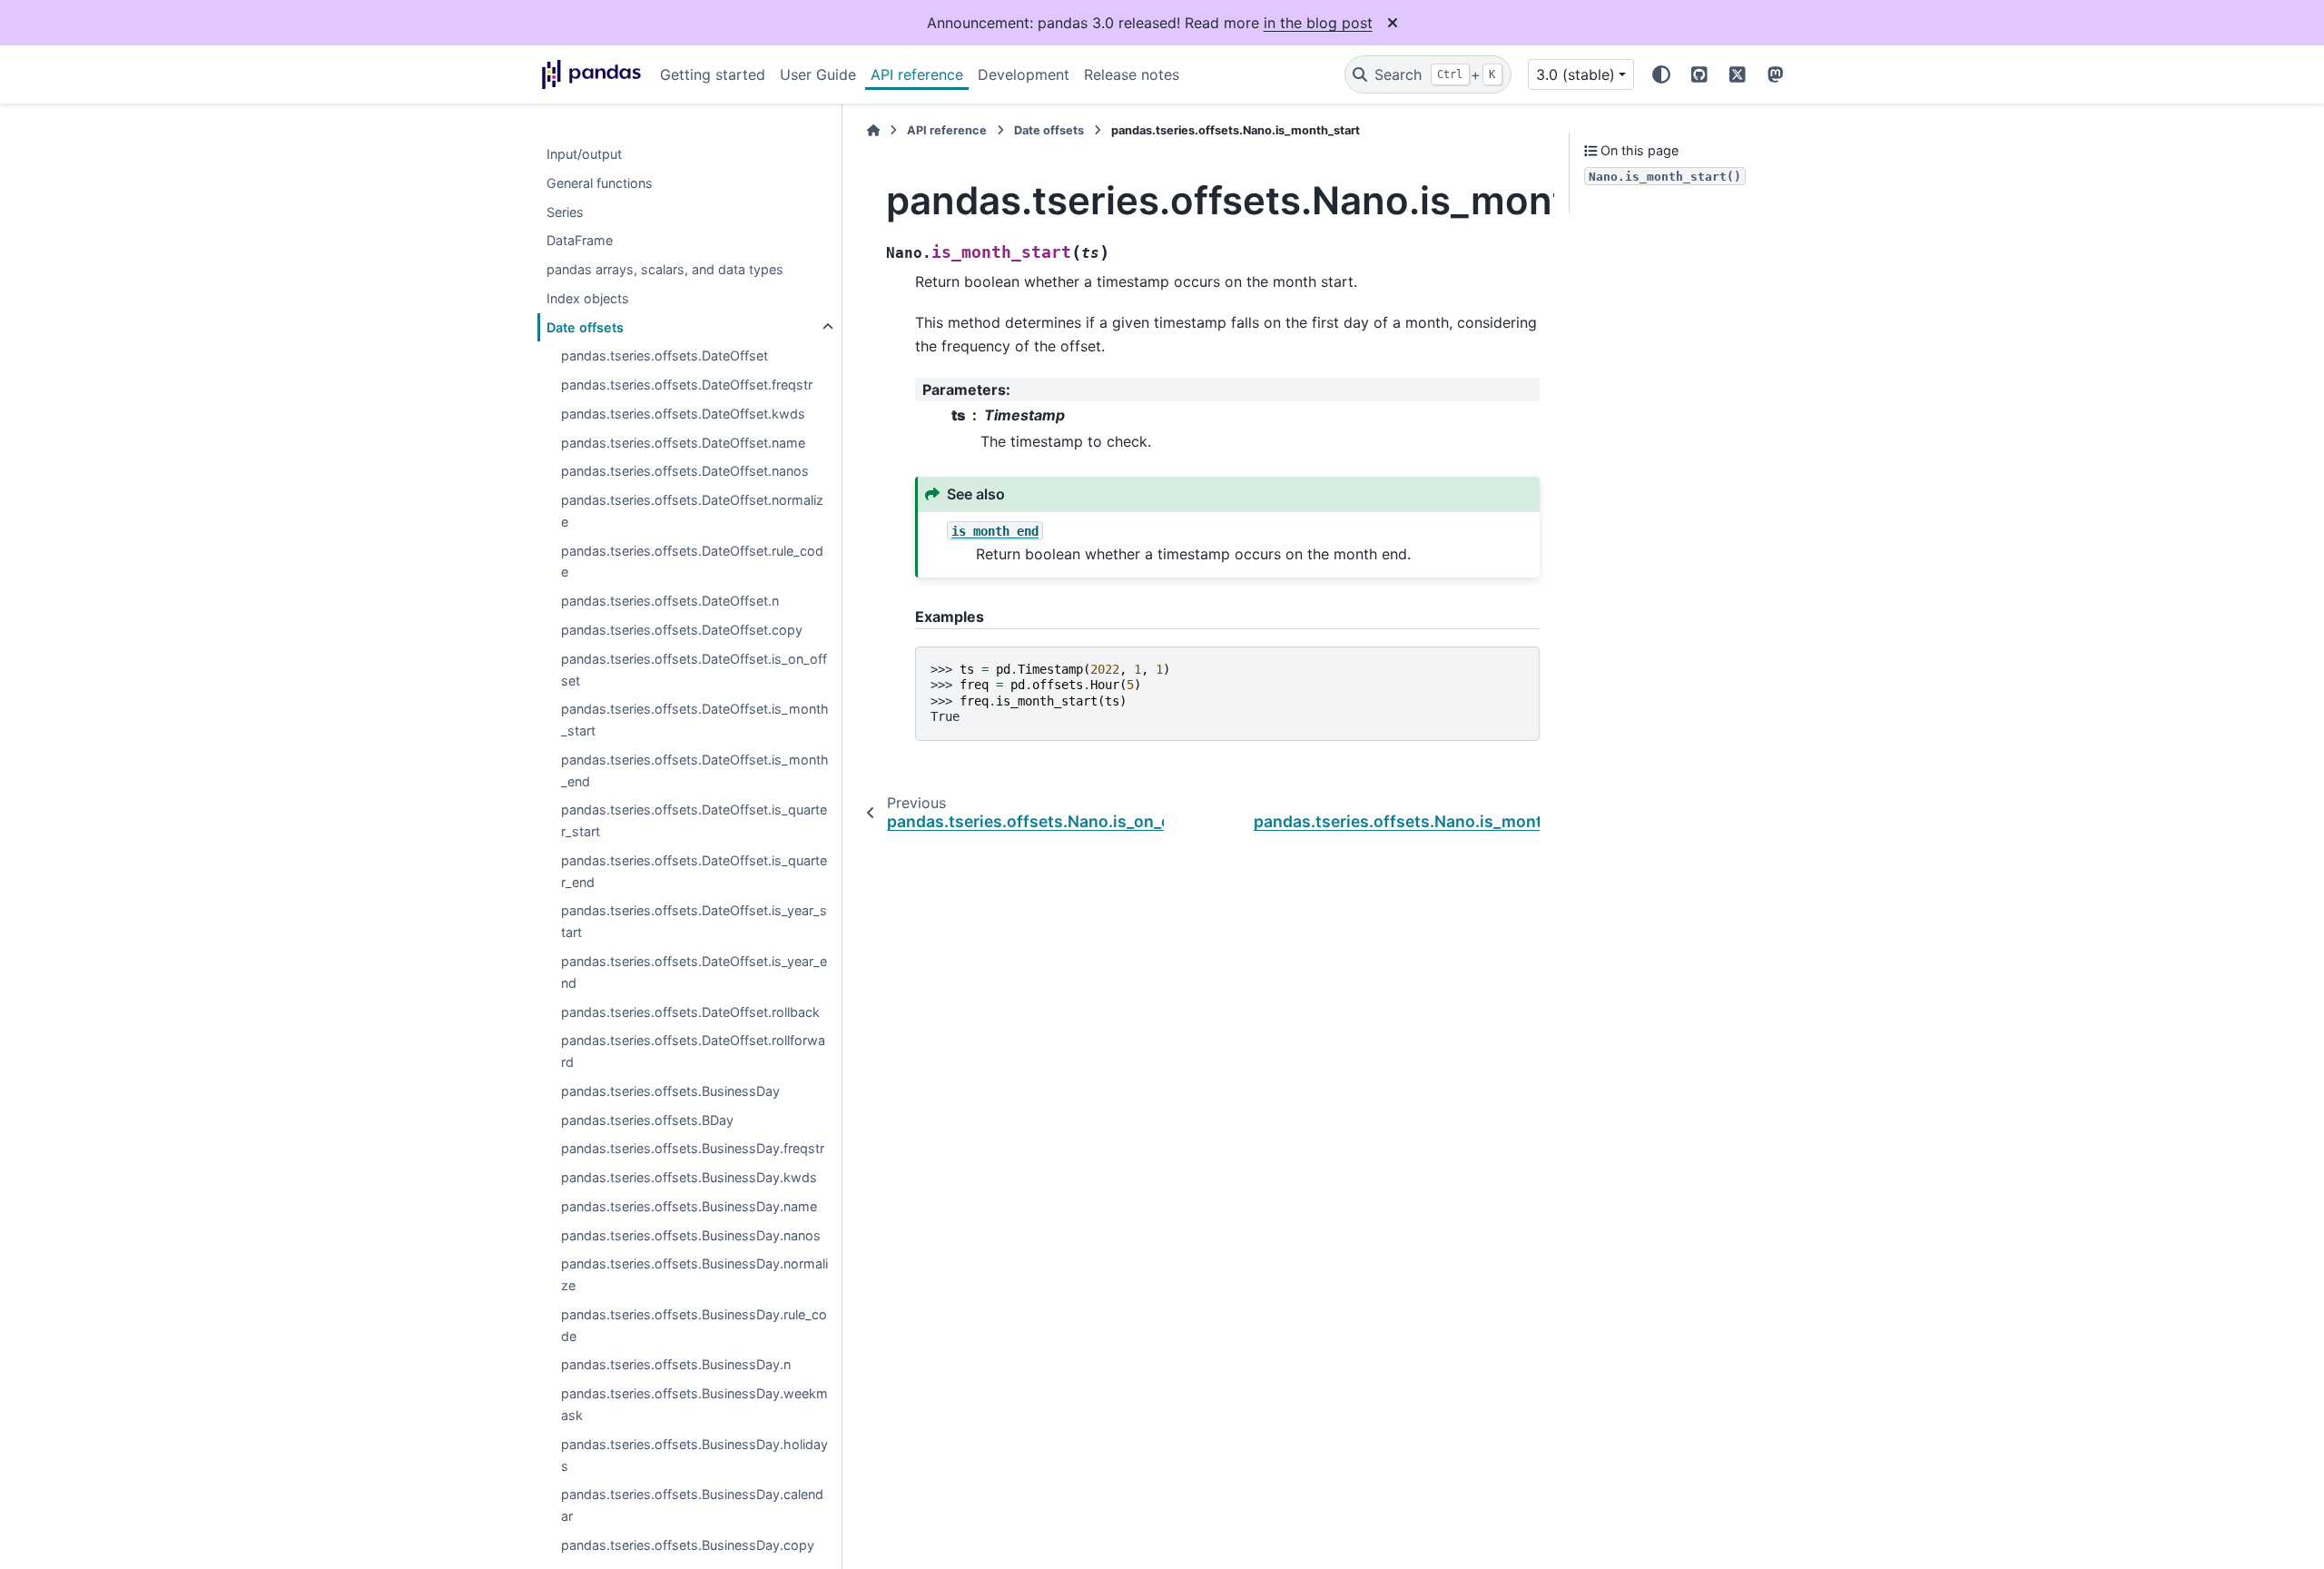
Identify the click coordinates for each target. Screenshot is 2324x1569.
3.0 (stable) (1576, 74)
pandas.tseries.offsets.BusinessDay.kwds (689, 1177)
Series (565, 212)
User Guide (818, 74)
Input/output (584, 154)
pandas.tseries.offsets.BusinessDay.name (689, 1206)
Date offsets (585, 327)
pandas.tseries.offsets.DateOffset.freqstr (687, 385)
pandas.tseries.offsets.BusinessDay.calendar (692, 1506)
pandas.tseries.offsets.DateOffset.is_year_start (694, 922)
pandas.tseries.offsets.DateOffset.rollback (690, 1012)
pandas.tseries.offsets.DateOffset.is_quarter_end (694, 871)
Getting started (713, 74)
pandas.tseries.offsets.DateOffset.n (670, 602)
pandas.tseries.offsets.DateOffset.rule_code (692, 562)
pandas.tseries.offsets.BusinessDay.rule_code (694, 1325)
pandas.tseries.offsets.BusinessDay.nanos (691, 1235)
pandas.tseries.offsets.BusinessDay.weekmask (694, 1405)
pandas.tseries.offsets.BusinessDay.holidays (694, 1455)
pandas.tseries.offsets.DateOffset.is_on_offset (694, 670)
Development (1024, 74)
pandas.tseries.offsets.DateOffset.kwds (683, 414)
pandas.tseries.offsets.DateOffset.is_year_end (694, 972)
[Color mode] (1661, 74)
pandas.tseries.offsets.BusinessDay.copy (688, 1545)
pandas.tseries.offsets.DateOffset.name (683, 443)
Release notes (1132, 74)
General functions (600, 183)
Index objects (588, 298)
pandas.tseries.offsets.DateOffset (665, 356)
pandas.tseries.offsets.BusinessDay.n (676, 1365)
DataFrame (580, 241)
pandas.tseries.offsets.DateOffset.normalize (692, 512)
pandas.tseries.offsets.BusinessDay (670, 1091)
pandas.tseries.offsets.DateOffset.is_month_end (695, 770)
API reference (917, 74)
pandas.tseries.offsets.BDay (647, 1120)
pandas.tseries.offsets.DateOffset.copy (682, 630)
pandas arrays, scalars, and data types (665, 269)
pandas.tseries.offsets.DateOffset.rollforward (693, 1052)
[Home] (873, 130)
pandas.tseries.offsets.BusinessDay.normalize (694, 1275)
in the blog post (1318, 23)
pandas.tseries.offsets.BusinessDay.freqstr (693, 1149)
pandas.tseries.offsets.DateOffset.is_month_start (695, 720)
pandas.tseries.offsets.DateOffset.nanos (685, 472)
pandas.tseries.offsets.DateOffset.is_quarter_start (694, 821)
